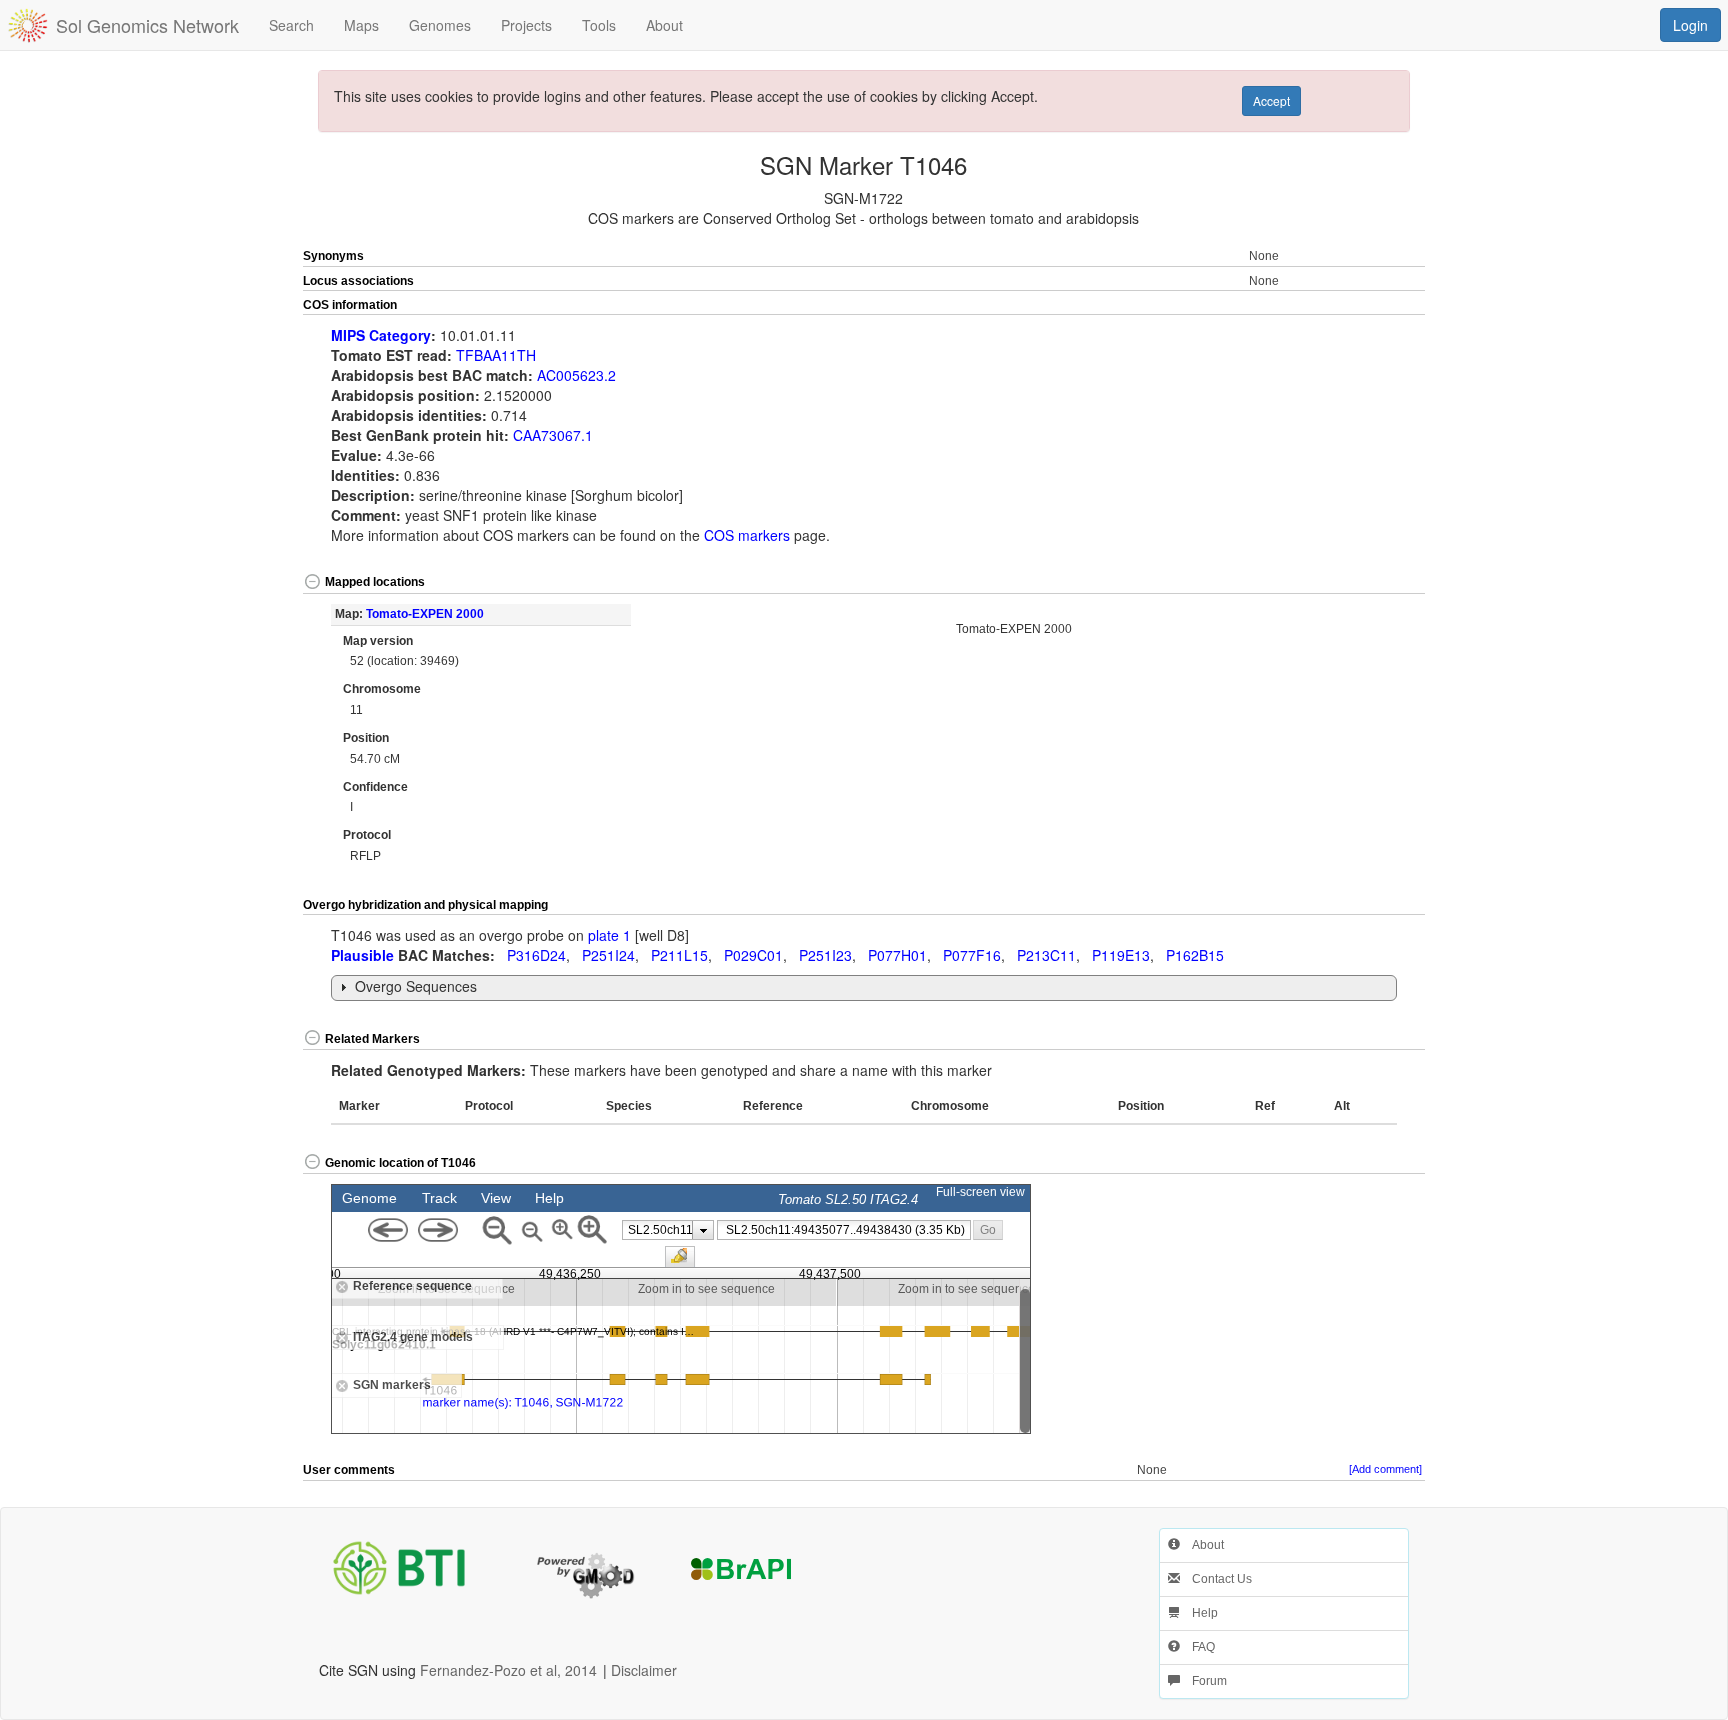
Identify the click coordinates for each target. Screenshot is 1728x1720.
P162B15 (1195, 955)
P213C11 (1046, 955)
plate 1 (609, 935)
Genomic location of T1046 (400, 1163)
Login (1690, 25)
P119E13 (1121, 955)
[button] (1369, 306)
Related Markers (372, 1039)
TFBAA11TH (496, 355)
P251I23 (825, 955)
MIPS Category (381, 335)
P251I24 (608, 955)
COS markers (747, 535)
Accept (1271, 100)
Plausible (362, 955)
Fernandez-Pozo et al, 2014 (508, 1670)
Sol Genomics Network (147, 25)
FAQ (1197, 1647)
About (1202, 1545)
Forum (1203, 1681)
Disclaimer (644, 1670)
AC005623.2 (576, 375)
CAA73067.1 (553, 435)
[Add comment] (1385, 1469)
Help (1199, 1613)
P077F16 (972, 955)
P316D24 (536, 955)
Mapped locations (375, 582)
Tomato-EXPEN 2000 (425, 614)
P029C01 (753, 955)
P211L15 (679, 955)
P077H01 (897, 955)
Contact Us (1216, 1579)
